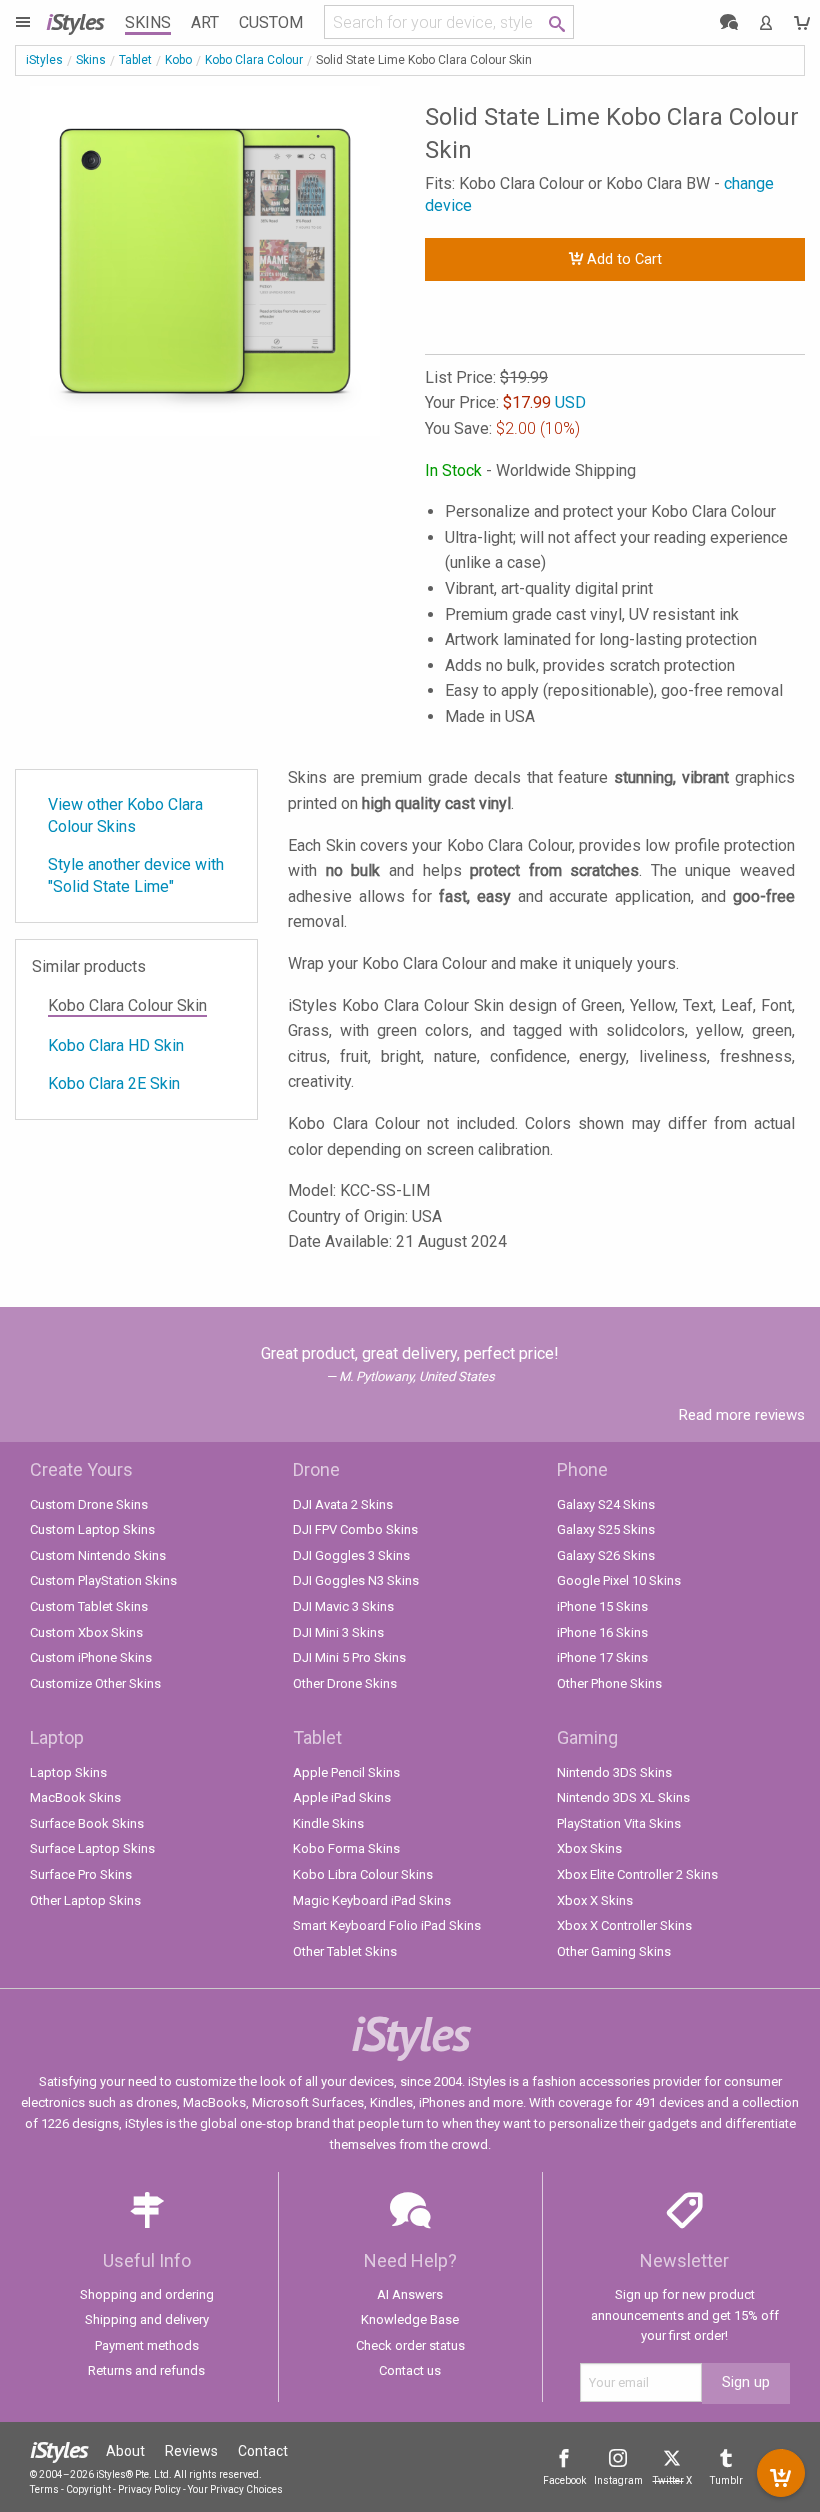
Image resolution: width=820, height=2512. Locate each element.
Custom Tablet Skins (89, 1606)
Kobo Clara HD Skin (116, 1045)
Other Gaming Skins (614, 1951)
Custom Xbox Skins (86, 1632)
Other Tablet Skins (345, 1951)
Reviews (191, 2451)
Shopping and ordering (147, 2294)
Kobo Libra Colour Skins (363, 1874)
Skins (148, 22)
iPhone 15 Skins (602, 1606)
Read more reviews (742, 1415)
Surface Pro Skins (81, 1874)
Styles (75, 21)
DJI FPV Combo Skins (355, 1529)
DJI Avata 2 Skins (343, 1504)
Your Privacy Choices (235, 2489)
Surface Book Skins (87, 1823)
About (125, 2451)
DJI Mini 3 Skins (338, 1632)
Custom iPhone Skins (91, 1657)
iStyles (44, 60)
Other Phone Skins (609, 1683)
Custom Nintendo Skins (98, 1555)
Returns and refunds (146, 2370)
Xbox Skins (589, 1848)
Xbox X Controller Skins (624, 1925)
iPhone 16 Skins (602, 1632)
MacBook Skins (75, 1797)
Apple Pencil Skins (346, 1772)
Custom (271, 22)
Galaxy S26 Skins (606, 1555)
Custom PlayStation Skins (103, 1580)
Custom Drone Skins (89, 1504)
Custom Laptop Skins (92, 1529)
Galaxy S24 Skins (606, 1504)
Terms (44, 2489)
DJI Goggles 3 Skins (351, 1555)
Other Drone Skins (345, 1683)
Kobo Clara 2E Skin (114, 1083)
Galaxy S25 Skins (606, 1529)
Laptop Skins (68, 1772)
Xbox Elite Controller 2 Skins (637, 1874)
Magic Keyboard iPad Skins (372, 1900)
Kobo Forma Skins (346, 1848)
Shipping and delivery (147, 2319)
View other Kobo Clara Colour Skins (125, 815)
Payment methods (147, 2345)
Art (205, 22)
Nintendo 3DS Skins (614, 1772)
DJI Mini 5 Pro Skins (349, 1657)
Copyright (88, 2489)
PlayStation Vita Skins (619, 1823)
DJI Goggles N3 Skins (356, 1580)
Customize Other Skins (95, 1683)
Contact (263, 2451)
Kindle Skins (328, 1823)
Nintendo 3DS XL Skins (623, 1797)
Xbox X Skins (595, 1900)
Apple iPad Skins (342, 1797)
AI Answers (410, 2294)
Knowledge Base (410, 2319)
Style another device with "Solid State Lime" (136, 875)
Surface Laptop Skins (92, 1848)
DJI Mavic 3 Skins (343, 1606)
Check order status (410, 2345)
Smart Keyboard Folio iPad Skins (387, 1925)
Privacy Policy (149, 2489)
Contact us (410, 2370)
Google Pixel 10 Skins (619, 1580)
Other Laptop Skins (85, 1900)
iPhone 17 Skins (602, 1657)
